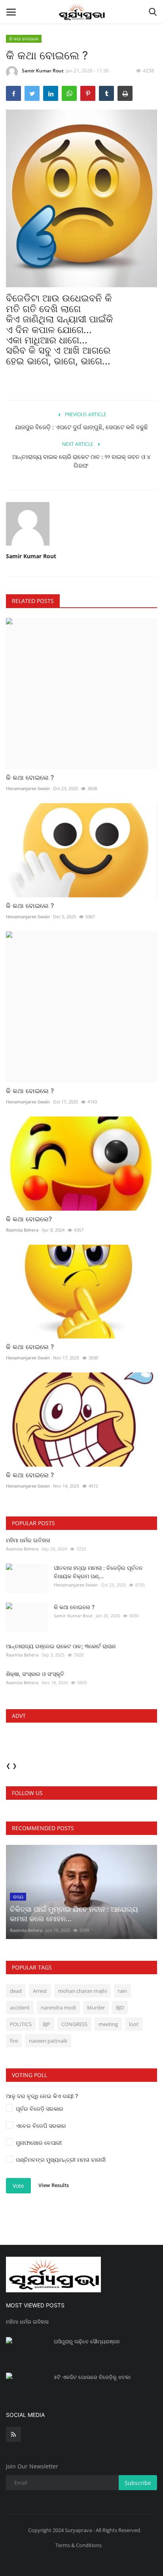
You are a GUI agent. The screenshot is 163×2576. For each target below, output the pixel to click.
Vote (18, 2186)
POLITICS (21, 2024)
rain (122, 1991)
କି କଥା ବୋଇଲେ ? (30, 777)
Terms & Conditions (79, 2545)
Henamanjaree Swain (28, 788)
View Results (54, 2185)
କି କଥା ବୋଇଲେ (24, 39)
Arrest (40, 1991)
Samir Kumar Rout (43, 71)
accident (20, 2007)
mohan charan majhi (82, 1991)
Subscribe (138, 2483)
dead (16, 1991)
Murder (96, 2007)
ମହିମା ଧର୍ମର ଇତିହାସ (28, 1540)
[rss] (13, 2434)
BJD (120, 2007)
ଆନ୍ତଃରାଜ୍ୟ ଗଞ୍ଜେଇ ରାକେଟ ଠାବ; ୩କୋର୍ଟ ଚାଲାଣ (61, 1646)
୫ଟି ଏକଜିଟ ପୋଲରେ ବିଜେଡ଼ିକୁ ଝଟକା (92, 2377)
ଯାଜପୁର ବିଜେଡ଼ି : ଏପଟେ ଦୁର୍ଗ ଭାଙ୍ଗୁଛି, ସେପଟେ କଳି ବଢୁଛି (81, 427)
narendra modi (58, 2007)
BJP (46, 2024)
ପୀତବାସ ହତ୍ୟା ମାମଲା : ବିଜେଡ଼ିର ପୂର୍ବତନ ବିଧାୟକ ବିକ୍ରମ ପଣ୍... (98, 1572)
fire (14, 2041)
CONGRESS (74, 2024)
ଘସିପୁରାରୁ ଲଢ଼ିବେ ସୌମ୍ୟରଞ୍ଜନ (87, 2341)
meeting (108, 2024)
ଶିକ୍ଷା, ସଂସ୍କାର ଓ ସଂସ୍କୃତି (35, 1674)
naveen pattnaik (48, 2041)
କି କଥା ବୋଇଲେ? (29, 1219)
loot (134, 2024)
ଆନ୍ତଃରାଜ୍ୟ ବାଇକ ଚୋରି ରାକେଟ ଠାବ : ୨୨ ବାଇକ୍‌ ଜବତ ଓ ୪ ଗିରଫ (81, 461)
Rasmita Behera (22, 1230)
